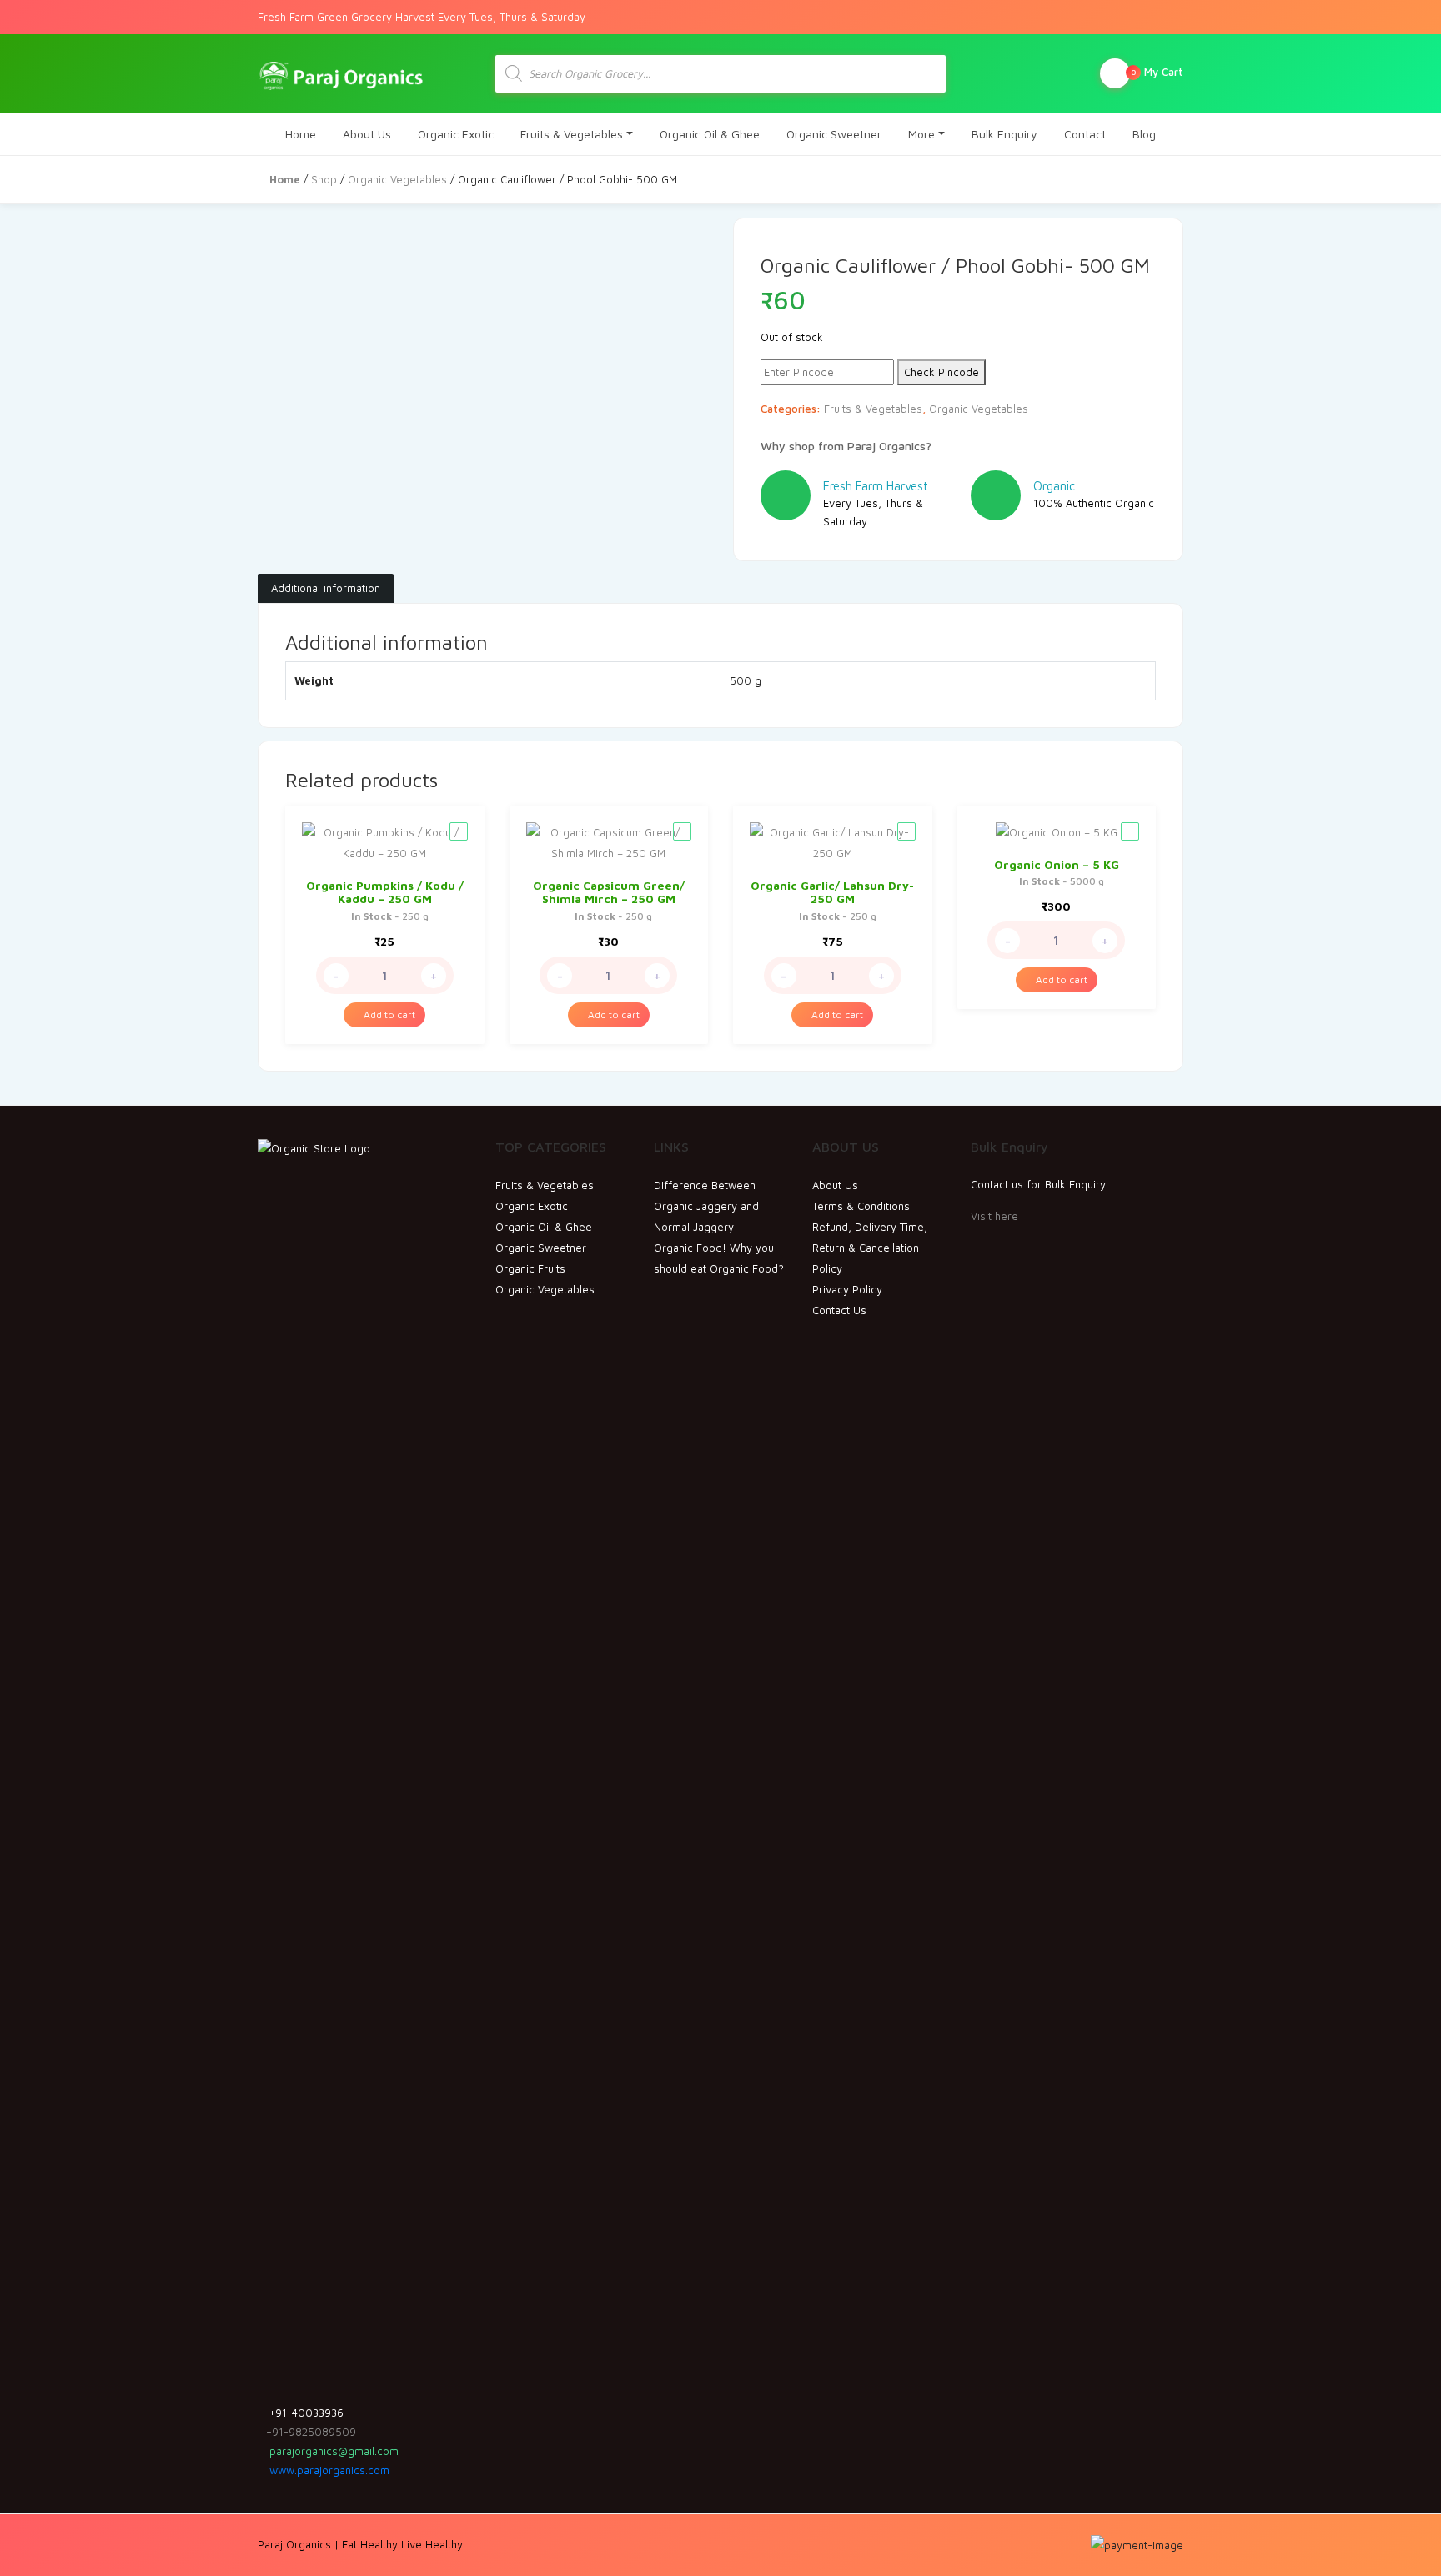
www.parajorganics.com (328, 2470)
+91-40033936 (305, 2413)
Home (301, 134)
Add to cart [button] (388, 1014)
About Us (367, 134)
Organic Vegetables (397, 179)
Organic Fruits (530, 1268)
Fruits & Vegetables (572, 134)
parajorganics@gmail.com (332, 2451)
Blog (1144, 134)
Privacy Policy (847, 1289)
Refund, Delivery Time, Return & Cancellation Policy (870, 1248)
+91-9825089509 (311, 2432)
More (921, 134)
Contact (1085, 134)
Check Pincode (941, 372)
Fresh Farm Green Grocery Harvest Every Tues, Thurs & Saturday (422, 17)
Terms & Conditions (861, 1206)
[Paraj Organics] (341, 73)
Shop (324, 179)
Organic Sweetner (834, 134)
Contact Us (839, 1310)
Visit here (994, 1216)
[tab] (326, 589)
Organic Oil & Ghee (710, 134)
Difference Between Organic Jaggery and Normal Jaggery (706, 1206)
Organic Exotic (456, 134)
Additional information (326, 588)
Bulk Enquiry (1004, 134)
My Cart (1157, 72)
